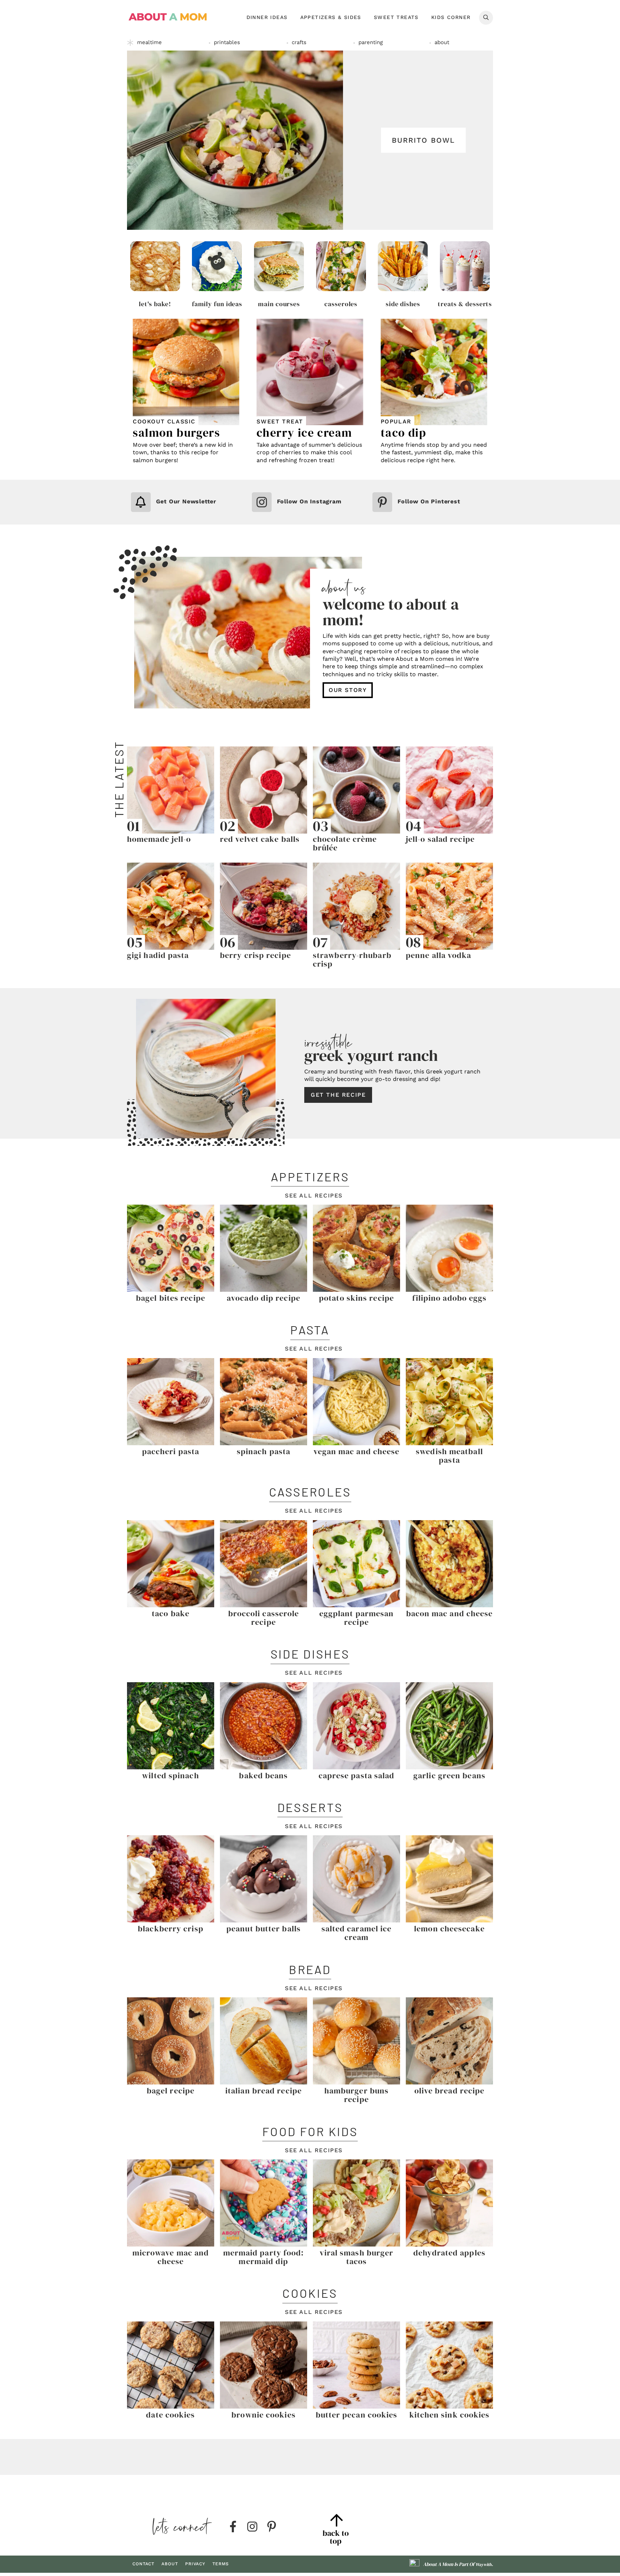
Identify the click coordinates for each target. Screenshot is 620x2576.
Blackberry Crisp (171, 1929)
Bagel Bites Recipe (171, 1298)
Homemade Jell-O (159, 839)
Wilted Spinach (170, 1775)
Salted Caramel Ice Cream (357, 1933)
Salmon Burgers (176, 433)
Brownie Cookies (264, 2415)
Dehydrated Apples (449, 2253)
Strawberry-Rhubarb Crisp (352, 959)
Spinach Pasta (264, 1451)
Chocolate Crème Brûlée (345, 843)
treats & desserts (465, 304)
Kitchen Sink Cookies (450, 2415)
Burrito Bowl (423, 140)
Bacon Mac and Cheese (450, 1613)
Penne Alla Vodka (439, 955)
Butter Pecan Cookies (357, 2415)
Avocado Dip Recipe (264, 1298)
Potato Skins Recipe (356, 1298)
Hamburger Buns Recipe (356, 2095)
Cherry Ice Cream (304, 433)
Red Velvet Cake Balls (260, 839)
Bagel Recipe (171, 2091)
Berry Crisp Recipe (255, 955)
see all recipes (314, 1196)
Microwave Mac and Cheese (171, 2257)
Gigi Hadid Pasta (158, 955)
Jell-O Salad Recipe (440, 839)
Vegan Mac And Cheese (357, 1451)
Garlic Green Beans (449, 1775)
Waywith (483, 2565)
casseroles (341, 304)
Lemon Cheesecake (449, 1929)
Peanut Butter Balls (264, 1929)
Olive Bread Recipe (450, 2091)
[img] (233, 2527)
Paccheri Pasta (171, 1451)
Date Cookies (170, 2415)
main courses (279, 304)
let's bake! (155, 304)
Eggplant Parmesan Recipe (357, 1618)
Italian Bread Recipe (264, 2091)
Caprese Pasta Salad (357, 1775)
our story (348, 690)
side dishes (403, 304)
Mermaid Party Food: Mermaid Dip (264, 2257)
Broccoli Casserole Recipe (264, 1618)
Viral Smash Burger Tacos (357, 2257)
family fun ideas (217, 304)
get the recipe (338, 1095)
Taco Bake (171, 1613)
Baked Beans (263, 1775)
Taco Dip (404, 433)
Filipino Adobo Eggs (450, 1298)
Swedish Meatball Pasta (449, 1456)
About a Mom (168, 17)
